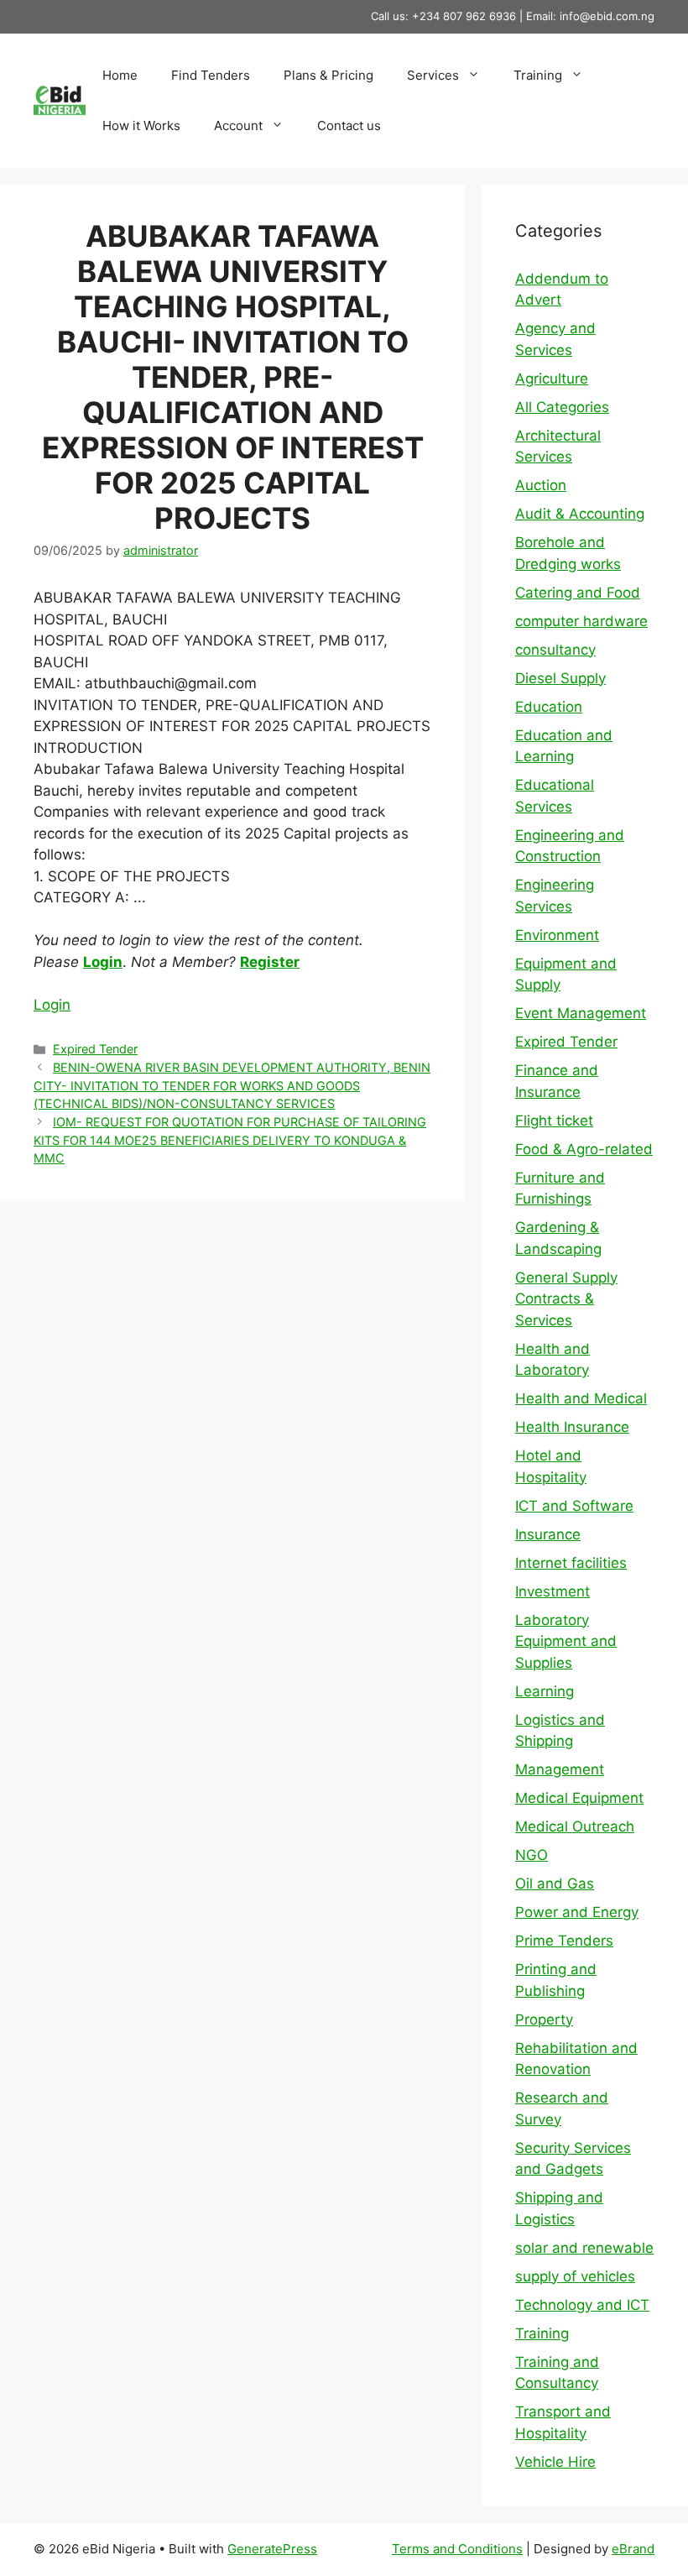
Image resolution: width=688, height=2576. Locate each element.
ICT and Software (574, 1506)
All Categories (562, 407)
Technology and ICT (582, 2305)
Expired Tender (95, 1049)
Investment (552, 1591)
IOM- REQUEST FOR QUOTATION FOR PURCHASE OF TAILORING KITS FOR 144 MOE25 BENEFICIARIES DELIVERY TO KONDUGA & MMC (230, 1140)
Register (270, 962)
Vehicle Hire (555, 2462)
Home (120, 75)
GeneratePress (272, 2549)
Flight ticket (554, 1121)
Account (238, 125)
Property (544, 2020)
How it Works (141, 125)
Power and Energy (577, 1912)
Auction (541, 485)
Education (549, 707)
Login (103, 962)
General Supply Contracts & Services (566, 1299)
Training (538, 75)
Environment (557, 935)
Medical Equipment (579, 1798)
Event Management (581, 1013)
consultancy (555, 650)
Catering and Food (578, 593)
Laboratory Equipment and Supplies (566, 1641)
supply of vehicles (575, 2276)
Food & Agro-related (584, 1149)
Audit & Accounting (580, 514)
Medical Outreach (575, 1826)
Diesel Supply (560, 678)
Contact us (349, 125)
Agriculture (552, 379)
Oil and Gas (555, 1884)
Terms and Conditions (457, 2549)
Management (560, 1769)
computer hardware (581, 621)
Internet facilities (571, 1563)
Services (433, 75)
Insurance (548, 1534)
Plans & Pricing (328, 75)
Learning (545, 1691)
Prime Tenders (564, 1941)
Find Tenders (211, 75)
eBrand (633, 2549)
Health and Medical (581, 1398)
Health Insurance (572, 1427)
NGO (532, 1855)
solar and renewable (584, 2248)
